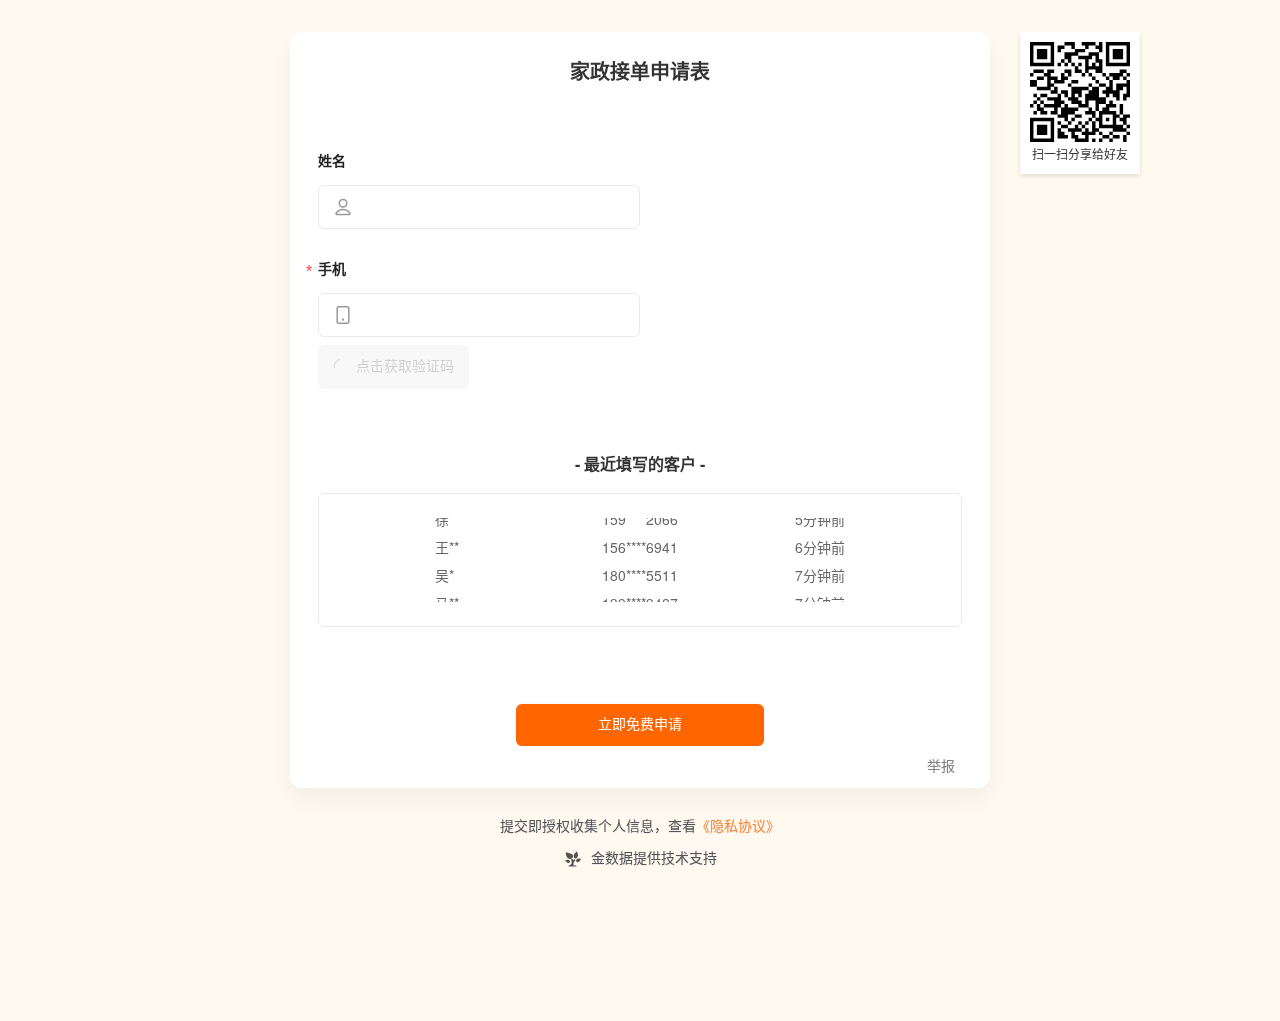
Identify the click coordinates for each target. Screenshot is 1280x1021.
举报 (941, 766)
